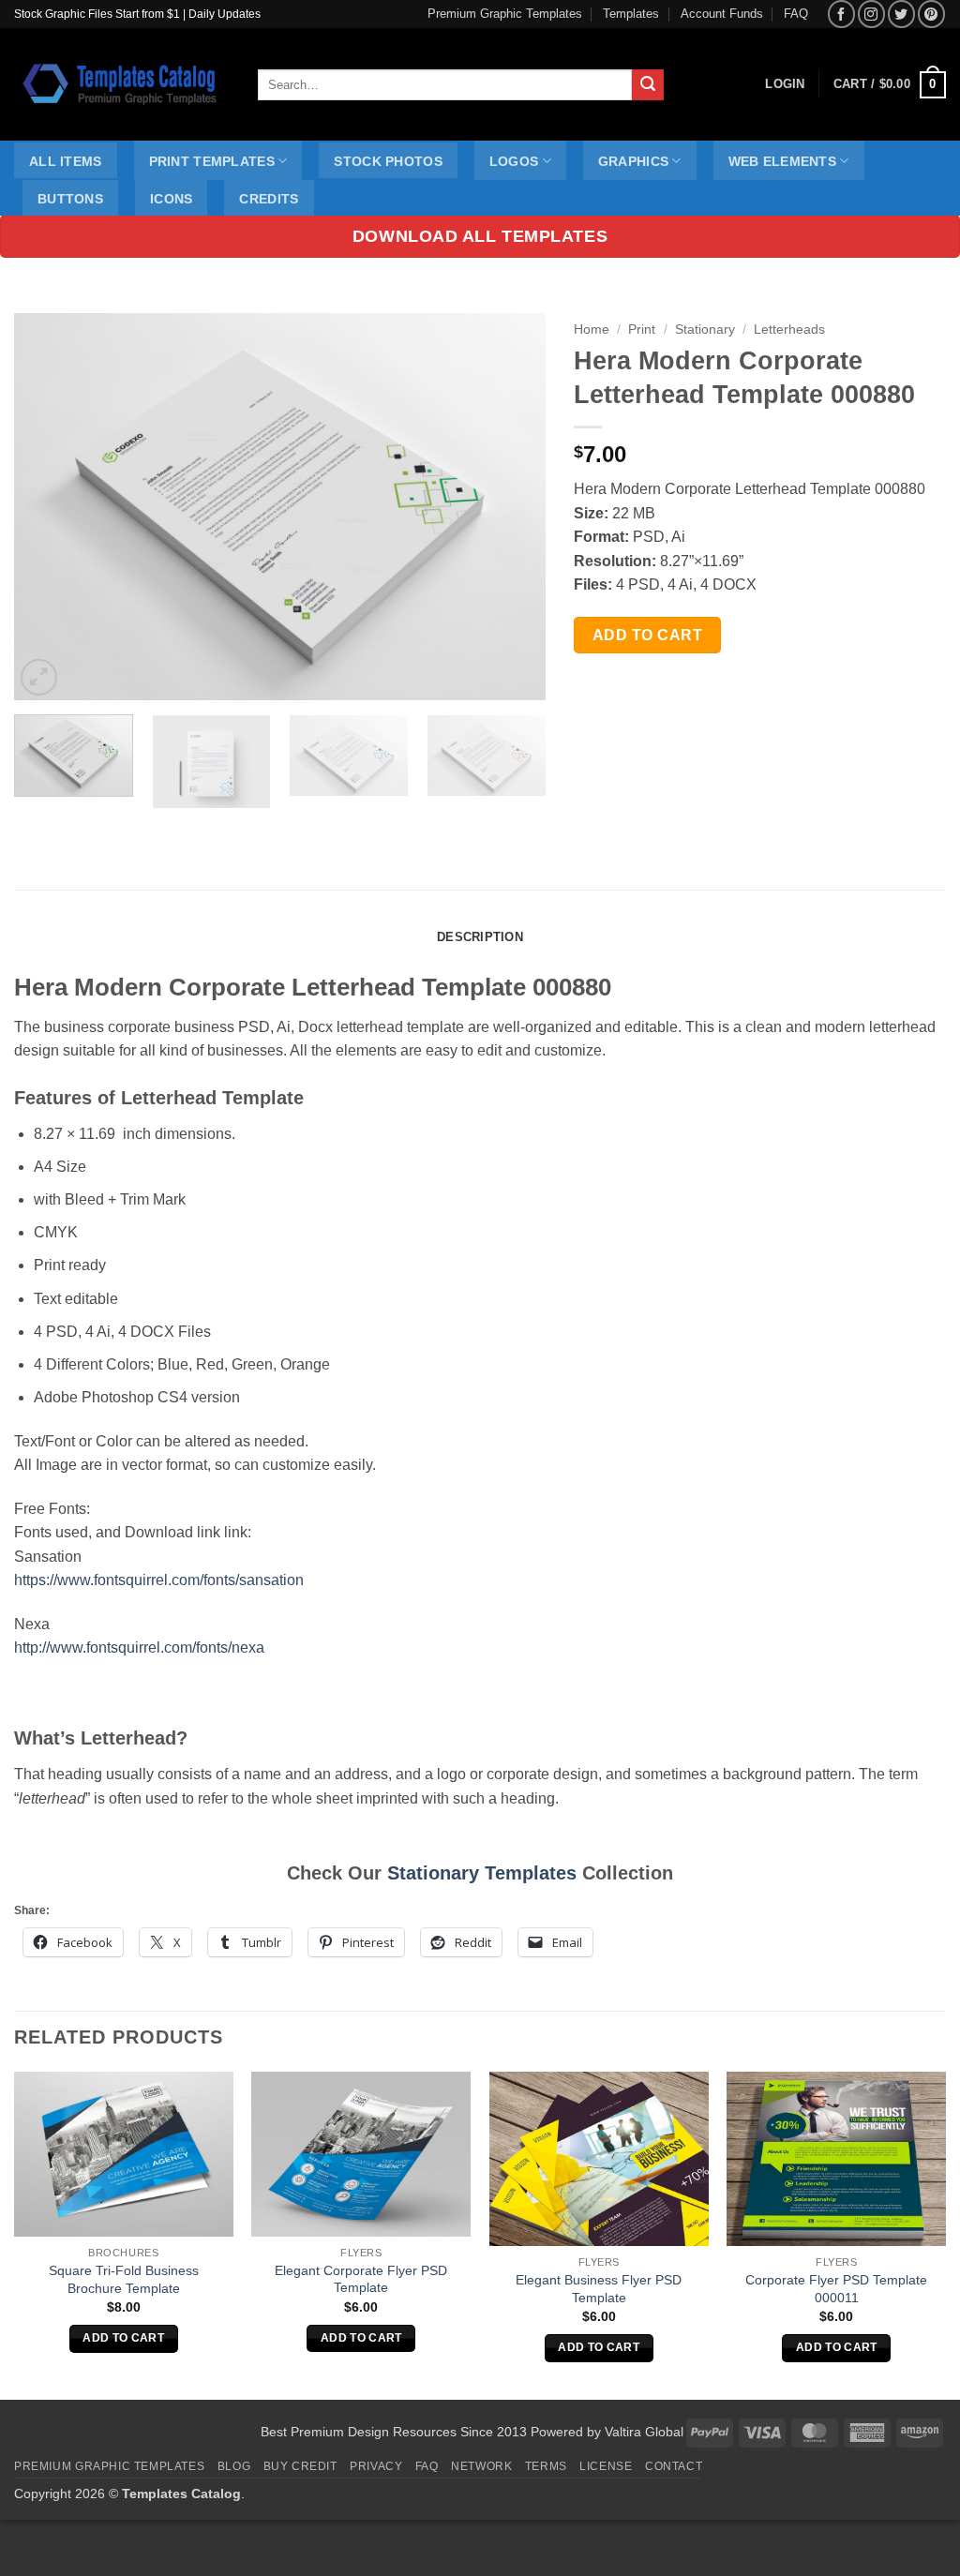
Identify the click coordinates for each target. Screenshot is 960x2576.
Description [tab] (480, 937)
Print (642, 329)
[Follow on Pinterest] (931, 14)
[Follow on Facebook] (841, 14)
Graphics (633, 161)
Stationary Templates (482, 1873)
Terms (546, 2466)
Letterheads (789, 329)
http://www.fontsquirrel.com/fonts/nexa (139, 1647)
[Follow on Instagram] (871, 14)
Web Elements (782, 161)
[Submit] (648, 85)
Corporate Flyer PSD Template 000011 (836, 2289)
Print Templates (212, 161)
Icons (171, 199)
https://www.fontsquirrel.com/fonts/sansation (159, 1580)
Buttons (70, 199)
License (606, 2466)
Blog (234, 2466)
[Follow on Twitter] (901, 14)
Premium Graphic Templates (505, 14)
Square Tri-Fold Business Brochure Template (124, 2279)
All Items (66, 161)
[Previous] (49, 507)
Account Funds (722, 14)
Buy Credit (300, 2466)
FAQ (796, 14)
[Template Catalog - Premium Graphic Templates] (122, 84)
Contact (674, 2466)
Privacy (376, 2466)
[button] (890, 85)
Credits (269, 199)
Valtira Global (644, 2432)
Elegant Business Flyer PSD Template (599, 2289)
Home (592, 329)
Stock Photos (388, 161)
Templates (631, 14)
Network (481, 2466)
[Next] (512, 507)
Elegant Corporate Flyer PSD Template (361, 2279)
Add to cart (647, 635)
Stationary (705, 329)
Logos (514, 161)
